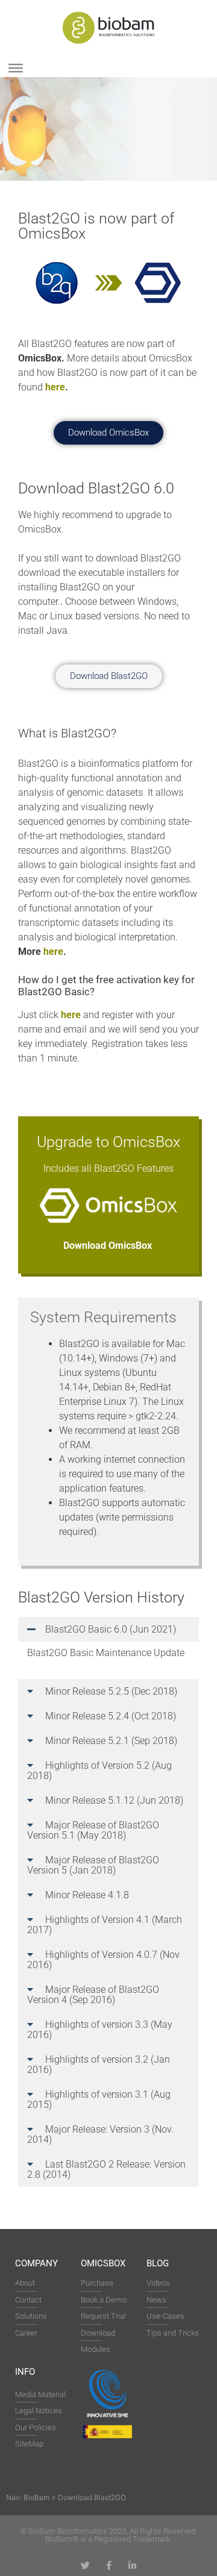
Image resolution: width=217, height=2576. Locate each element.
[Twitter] (85, 2565)
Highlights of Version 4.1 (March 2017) (105, 1925)
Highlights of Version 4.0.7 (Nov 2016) (103, 1960)
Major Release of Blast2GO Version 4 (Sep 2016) (93, 1995)
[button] (108, 1629)
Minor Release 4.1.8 (87, 1895)
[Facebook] (109, 2565)
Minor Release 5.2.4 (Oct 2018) (111, 1716)
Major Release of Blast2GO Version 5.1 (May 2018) (93, 1830)
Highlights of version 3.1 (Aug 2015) (99, 2099)
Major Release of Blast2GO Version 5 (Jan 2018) (93, 1865)
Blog (158, 2263)
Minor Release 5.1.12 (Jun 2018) (114, 1800)
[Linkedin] (132, 2565)
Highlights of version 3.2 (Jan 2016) (99, 2065)
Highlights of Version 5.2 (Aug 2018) (99, 1771)
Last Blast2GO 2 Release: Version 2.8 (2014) (106, 2169)
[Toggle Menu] (16, 68)
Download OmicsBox (109, 1246)
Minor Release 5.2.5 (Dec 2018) (111, 1691)
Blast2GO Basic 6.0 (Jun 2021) (111, 1629)
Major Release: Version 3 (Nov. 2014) (100, 2134)
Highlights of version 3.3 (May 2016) (100, 2030)
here (55, 387)
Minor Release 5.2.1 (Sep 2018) (111, 1741)
